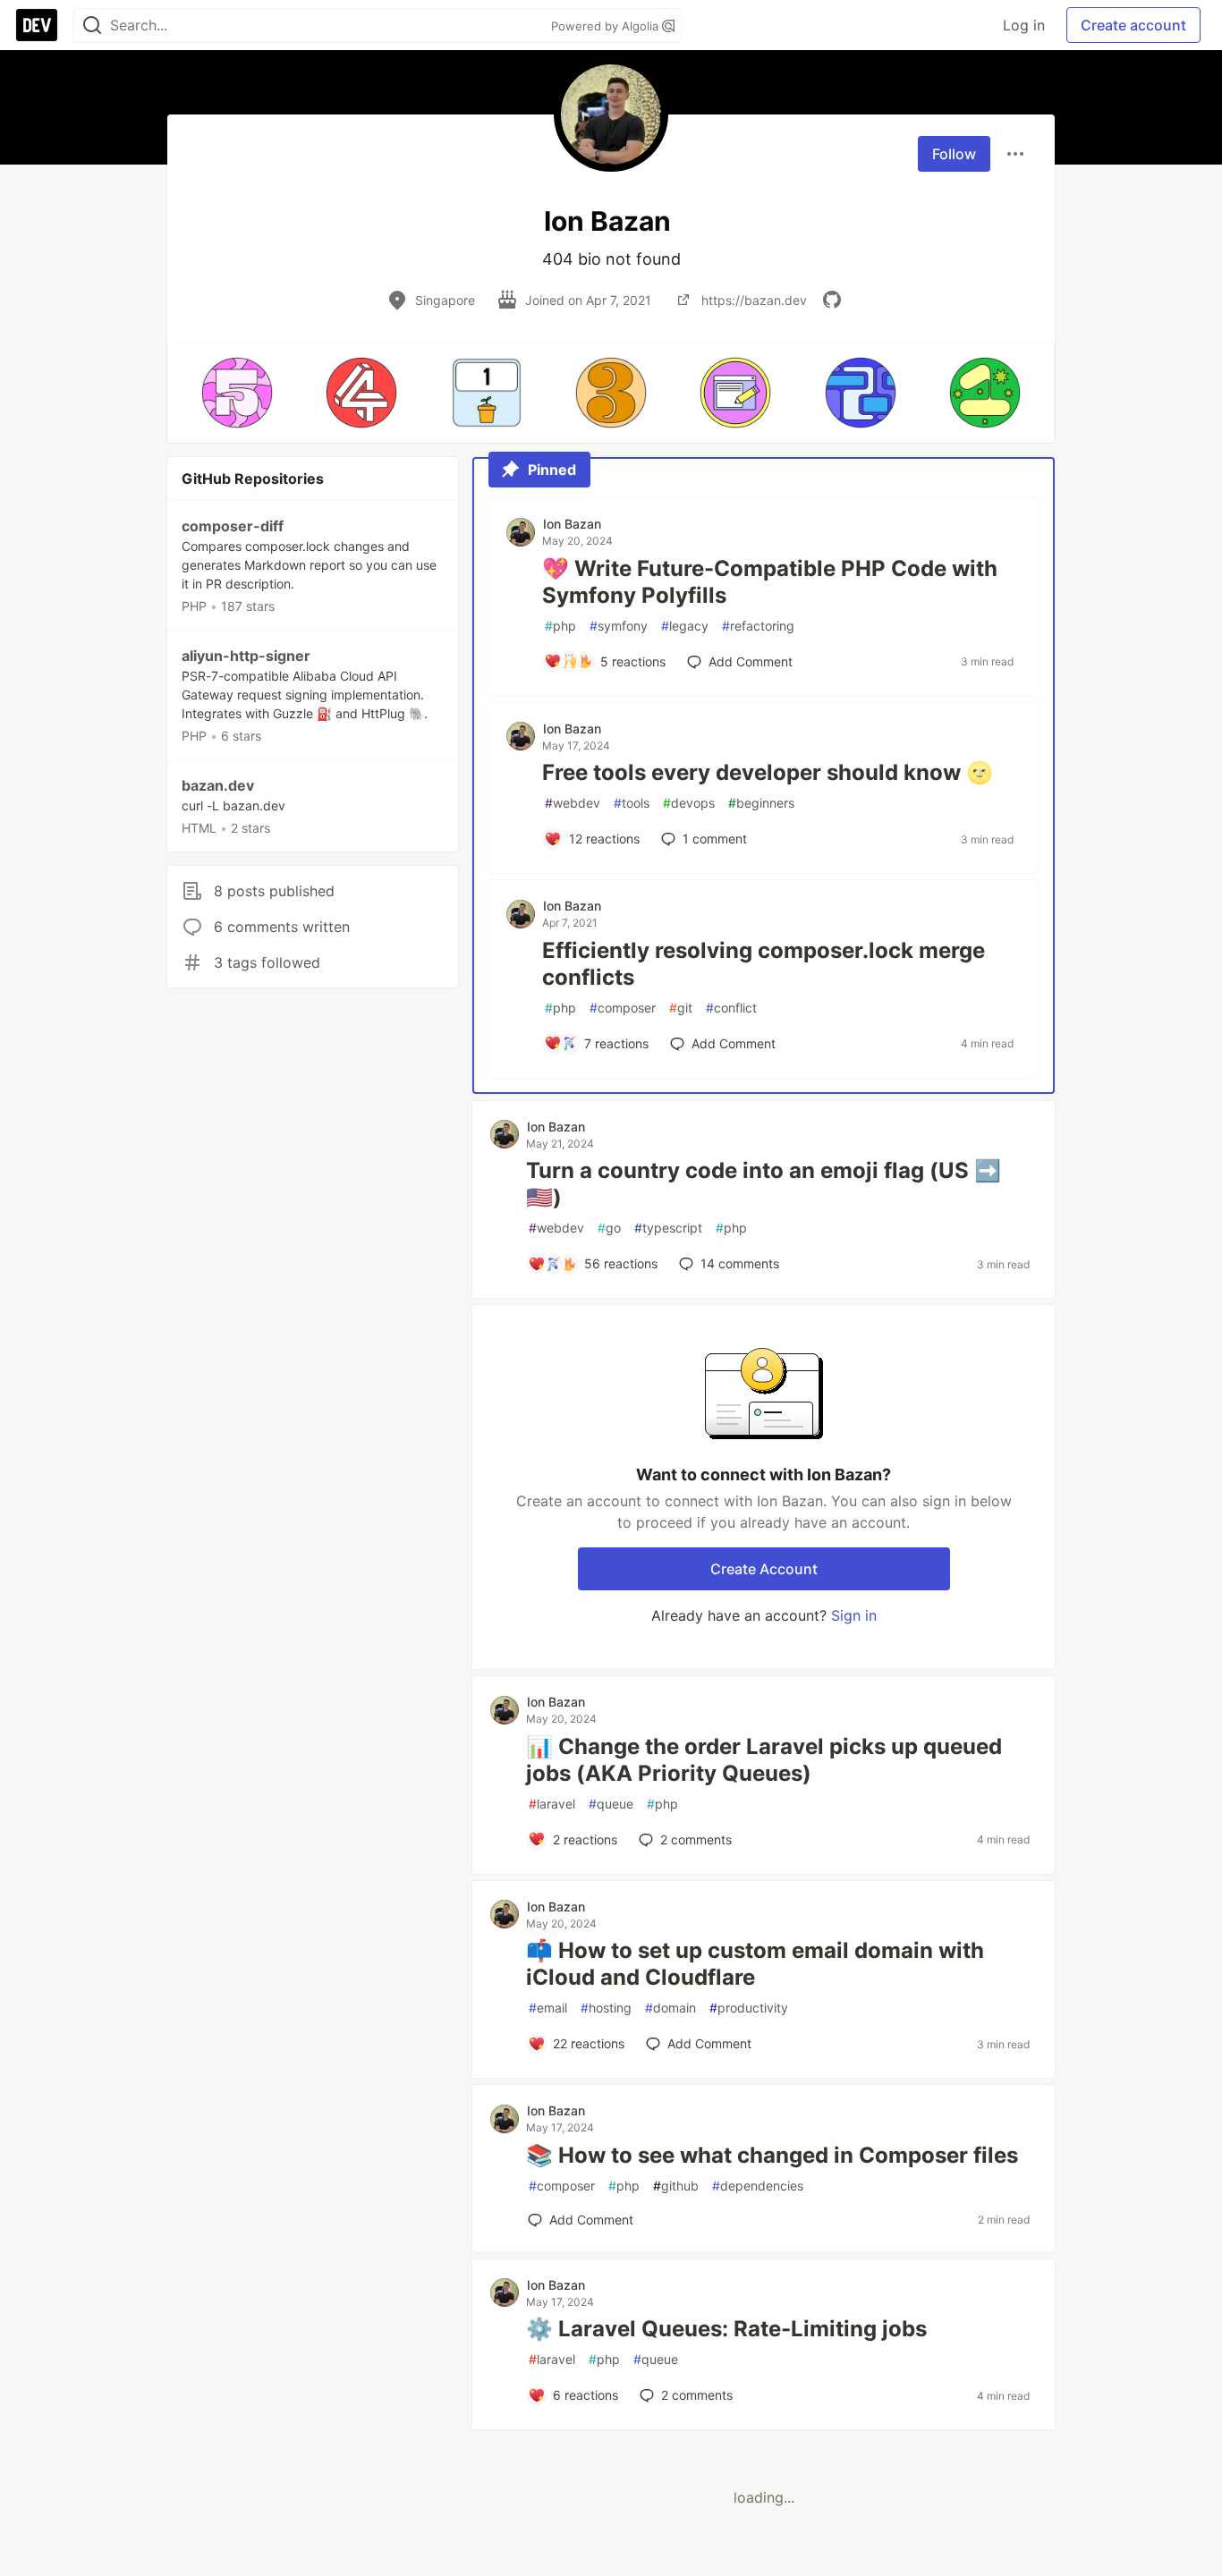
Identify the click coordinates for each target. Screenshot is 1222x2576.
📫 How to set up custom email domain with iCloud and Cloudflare (755, 1964)
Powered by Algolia (607, 26)
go (609, 1228)
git (681, 1008)
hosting (606, 2008)
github (676, 2186)
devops (689, 803)
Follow (954, 154)
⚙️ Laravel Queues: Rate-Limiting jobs (726, 2329)
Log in (1024, 25)
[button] (237, 393)
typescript (668, 1228)
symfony (619, 626)
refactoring (758, 626)
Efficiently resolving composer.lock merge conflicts (764, 964)
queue (611, 1804)
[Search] (92, 25)
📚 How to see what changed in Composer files (772, 2155)
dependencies (758, 2186)
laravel (552, 1804)
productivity (749, 2008)
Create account (1133, 25)
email (548, 2008)
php (560, 626)
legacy (685, 626)
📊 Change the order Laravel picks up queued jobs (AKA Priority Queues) (764, 1760)
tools (632, 803)
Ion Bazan (572, 524)
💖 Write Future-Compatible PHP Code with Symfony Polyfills (770, 582)
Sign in (854, 1615)
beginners (761, 803)
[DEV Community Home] (37, 25)
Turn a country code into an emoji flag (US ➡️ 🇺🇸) (764, 1184)
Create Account (764, 1569)
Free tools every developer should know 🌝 (768, 772)
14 (740, 1263)
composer (623, 1008)
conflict (731, 1008)
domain (670, 2008)
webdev (573, 803)
